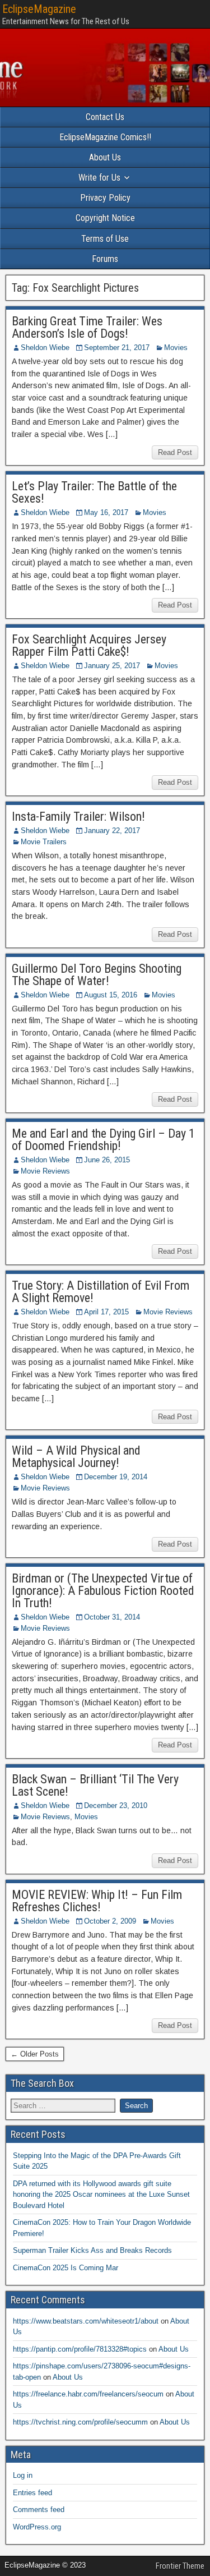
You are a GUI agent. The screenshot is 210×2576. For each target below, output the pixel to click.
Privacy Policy (105, 198)
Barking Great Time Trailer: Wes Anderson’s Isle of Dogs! (87, 327)
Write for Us (99, 178)
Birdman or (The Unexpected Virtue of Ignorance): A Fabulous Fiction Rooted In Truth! (103, 1591)
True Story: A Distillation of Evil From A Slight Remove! (101, 1292)
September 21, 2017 (117, 348)
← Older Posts (35, 2054)
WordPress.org (37, 2527)
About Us (105, 157)
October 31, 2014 (112, 1617)
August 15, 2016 (111, 995)
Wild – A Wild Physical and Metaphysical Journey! (76, 1457)
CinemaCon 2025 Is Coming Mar (66, 2268)
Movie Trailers (44, 842)
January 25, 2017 (112, 666)
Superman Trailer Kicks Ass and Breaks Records (92, 2250)
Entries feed (32, 2493)
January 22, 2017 (112, 831)
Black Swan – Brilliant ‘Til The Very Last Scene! (95, 1785)
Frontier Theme (180, 2566)
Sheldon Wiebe (45, 348)
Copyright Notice (105, 218)
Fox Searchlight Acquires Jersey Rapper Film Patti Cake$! (89, 645)
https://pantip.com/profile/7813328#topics (80, 2349)
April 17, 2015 (106, 1312)
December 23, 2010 (116, 1806)
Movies (176, 348)
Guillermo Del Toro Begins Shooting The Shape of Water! (97, 975)
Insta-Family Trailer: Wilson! (78, 817)
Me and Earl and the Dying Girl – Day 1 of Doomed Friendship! (103, 1140)
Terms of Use (105, 239)
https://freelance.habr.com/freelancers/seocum (88, 2394)
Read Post (175, 452)
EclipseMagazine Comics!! (105, 137)
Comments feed (39, 2510)
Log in (23, 2475)
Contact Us (105, 117)
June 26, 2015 (107, 1160)
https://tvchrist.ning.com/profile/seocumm (80, 2422)
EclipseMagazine (39, 9)
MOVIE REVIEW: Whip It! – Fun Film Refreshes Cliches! (97, 1901)
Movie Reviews (45, 1171)
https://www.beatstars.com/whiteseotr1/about (86, 2321)
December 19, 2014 (116, 1477)
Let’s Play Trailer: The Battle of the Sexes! (94, 492)
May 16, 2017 (106, 512)
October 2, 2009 (110, 1921)
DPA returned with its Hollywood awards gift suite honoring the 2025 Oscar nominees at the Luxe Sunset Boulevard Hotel (101, 2195)
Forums (105, 259)
